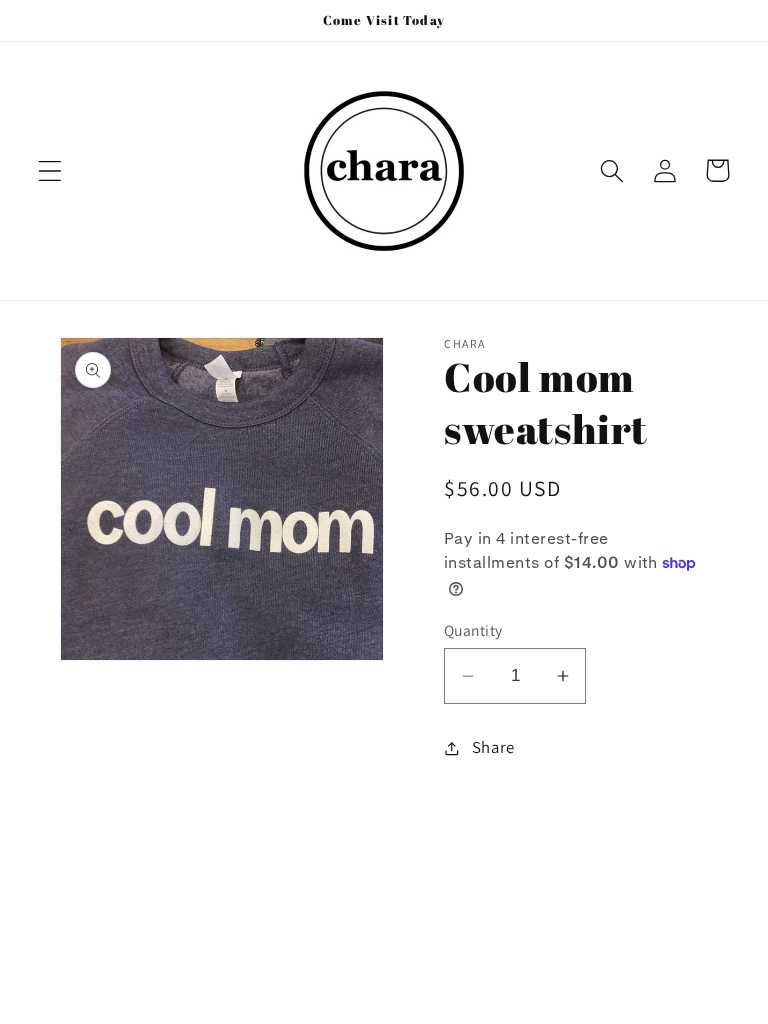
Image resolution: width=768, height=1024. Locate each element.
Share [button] (493, 747)
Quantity (473, 630)
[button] (50, 170)
